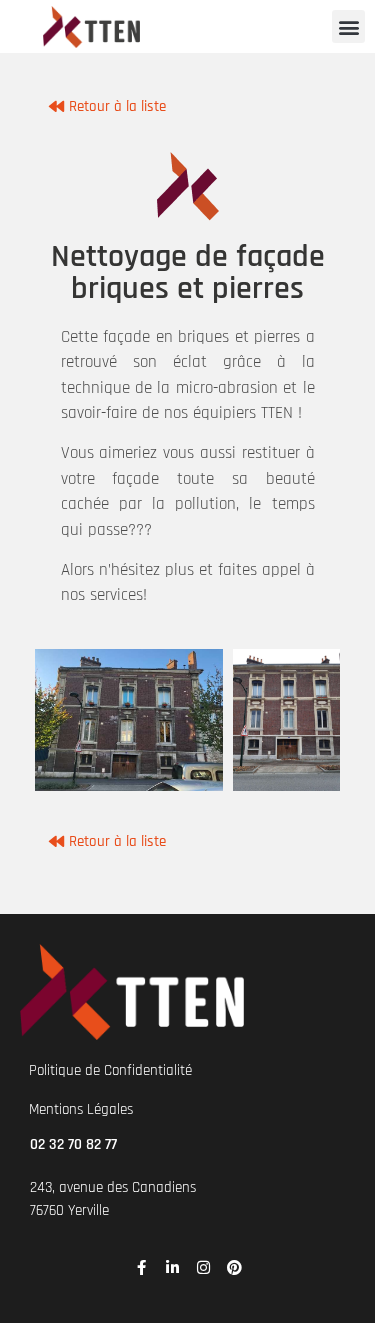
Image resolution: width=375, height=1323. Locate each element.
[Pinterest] (234, 1267)
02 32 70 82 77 (73, 1144)
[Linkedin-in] (172, 1267)
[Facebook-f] (141, 1267)
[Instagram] (203, 1267)
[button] (348, 26)
